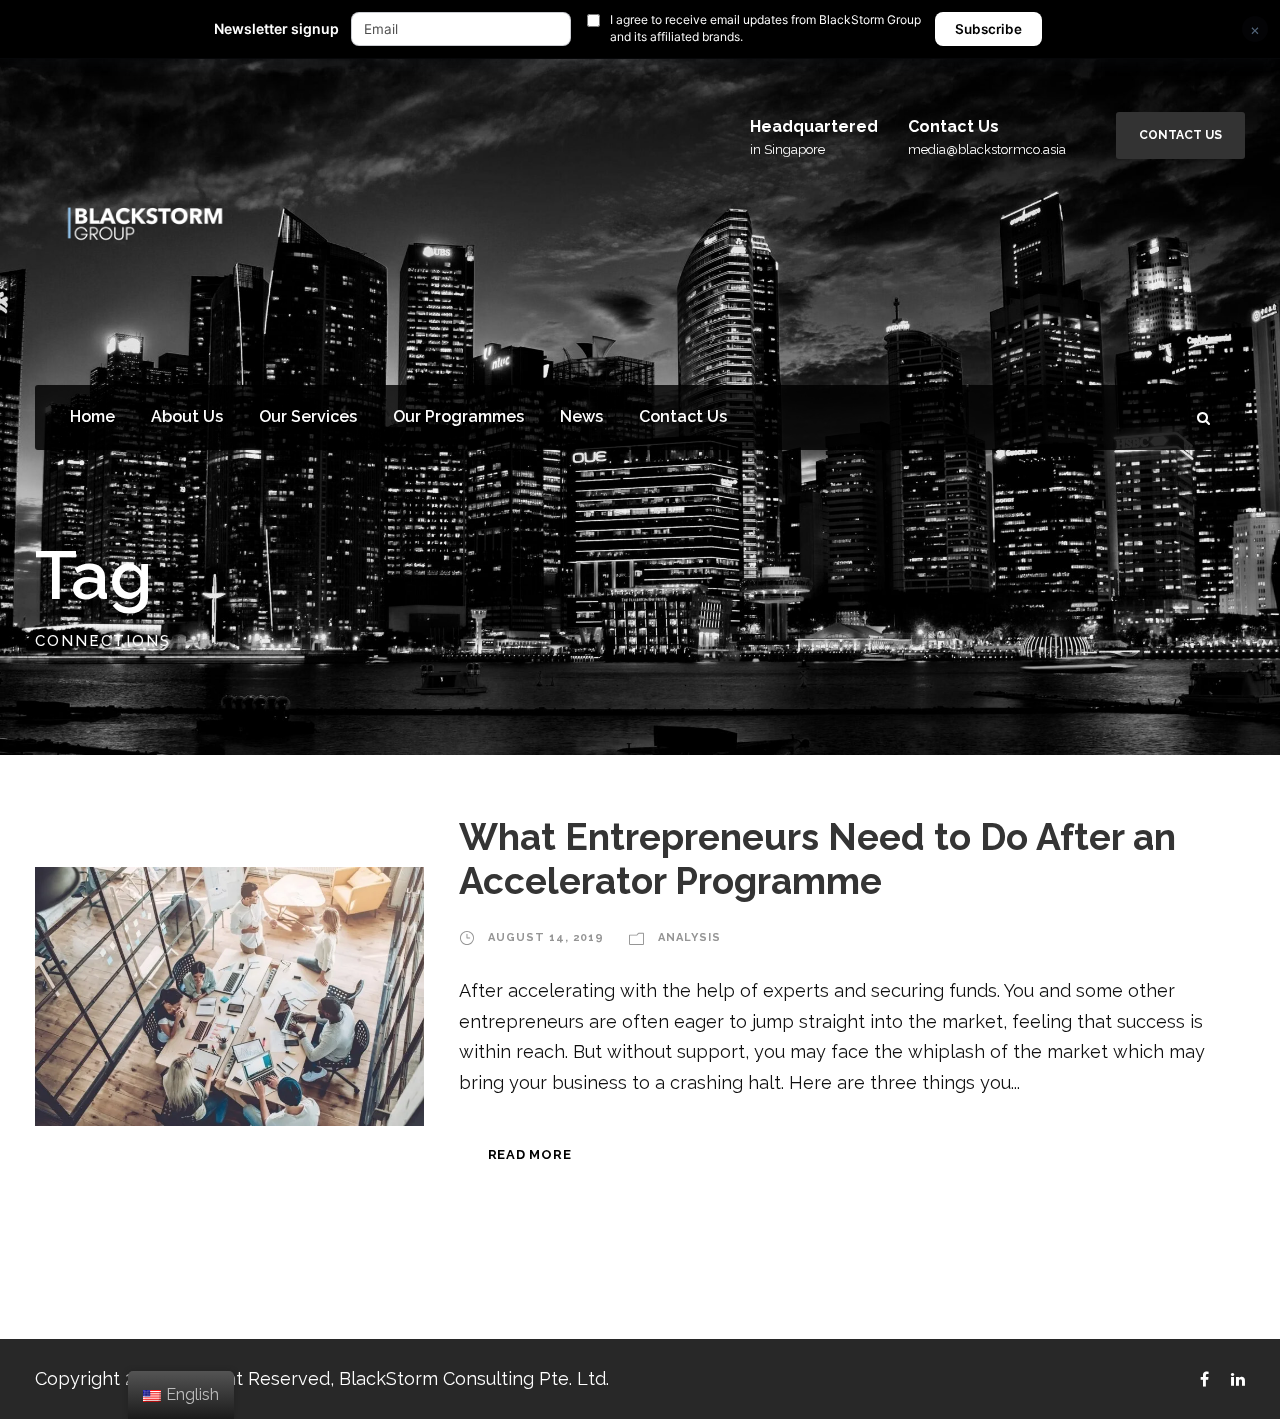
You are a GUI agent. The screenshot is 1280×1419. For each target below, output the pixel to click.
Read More (530, 1154)
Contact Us (1180, 135)
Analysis (689, 937)
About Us (187, 416)
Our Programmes (458, 416)
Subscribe (988, 29)
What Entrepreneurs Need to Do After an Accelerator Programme (817, 859)
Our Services (308, 416)
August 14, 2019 (546, 937)
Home (92, 416)
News (581, 416)
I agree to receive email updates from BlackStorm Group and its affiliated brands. (765, 28)
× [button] (1255, 29)
